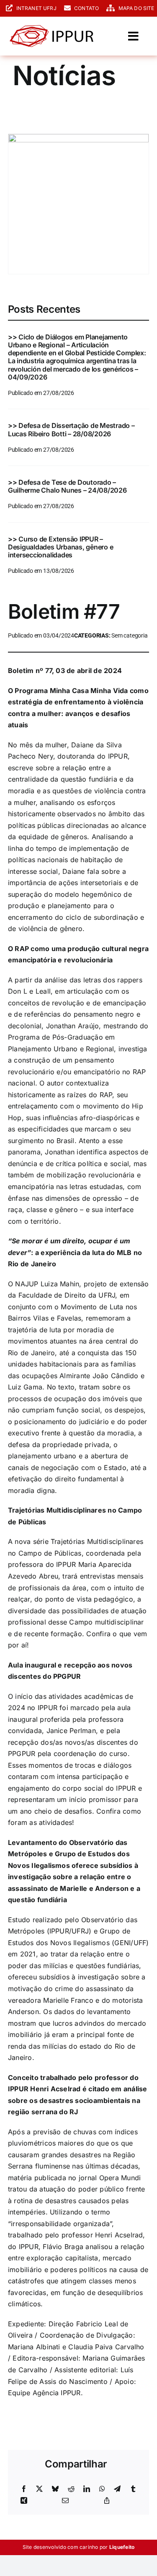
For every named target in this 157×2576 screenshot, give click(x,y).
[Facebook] (24, 2489)
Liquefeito (122, 2547)
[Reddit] (71, 2489)
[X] (39, 2489)
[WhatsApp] (102, 2489)
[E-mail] (65, 2501)
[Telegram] (117, 2489)
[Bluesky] (55, 2489)
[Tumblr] (133, 2489)
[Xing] (24, 2501)
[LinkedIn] (87, 2489)
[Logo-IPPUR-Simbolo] (51, 28)
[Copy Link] (107, 2501)
